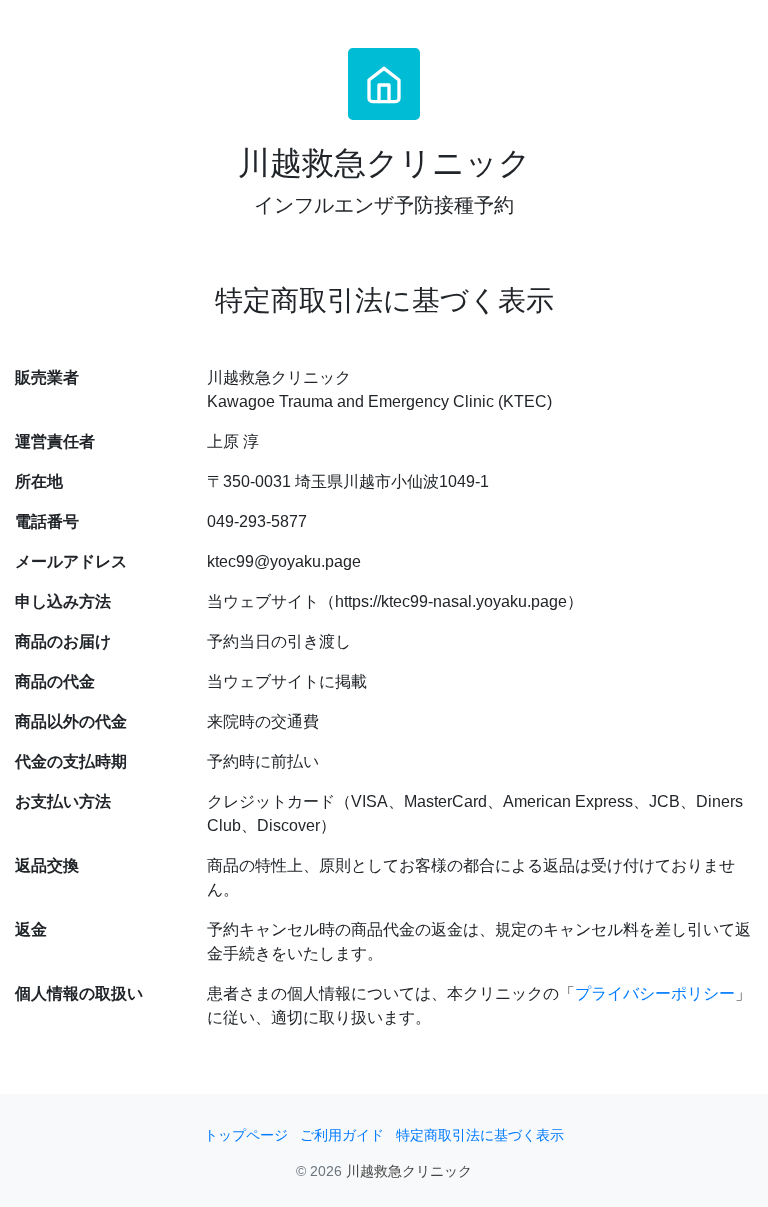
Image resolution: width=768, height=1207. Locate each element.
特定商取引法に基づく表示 (480, 1135)
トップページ (246, 1135)
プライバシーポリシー (655, 993)
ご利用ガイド (342, 1135)
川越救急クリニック (409, 1171)
